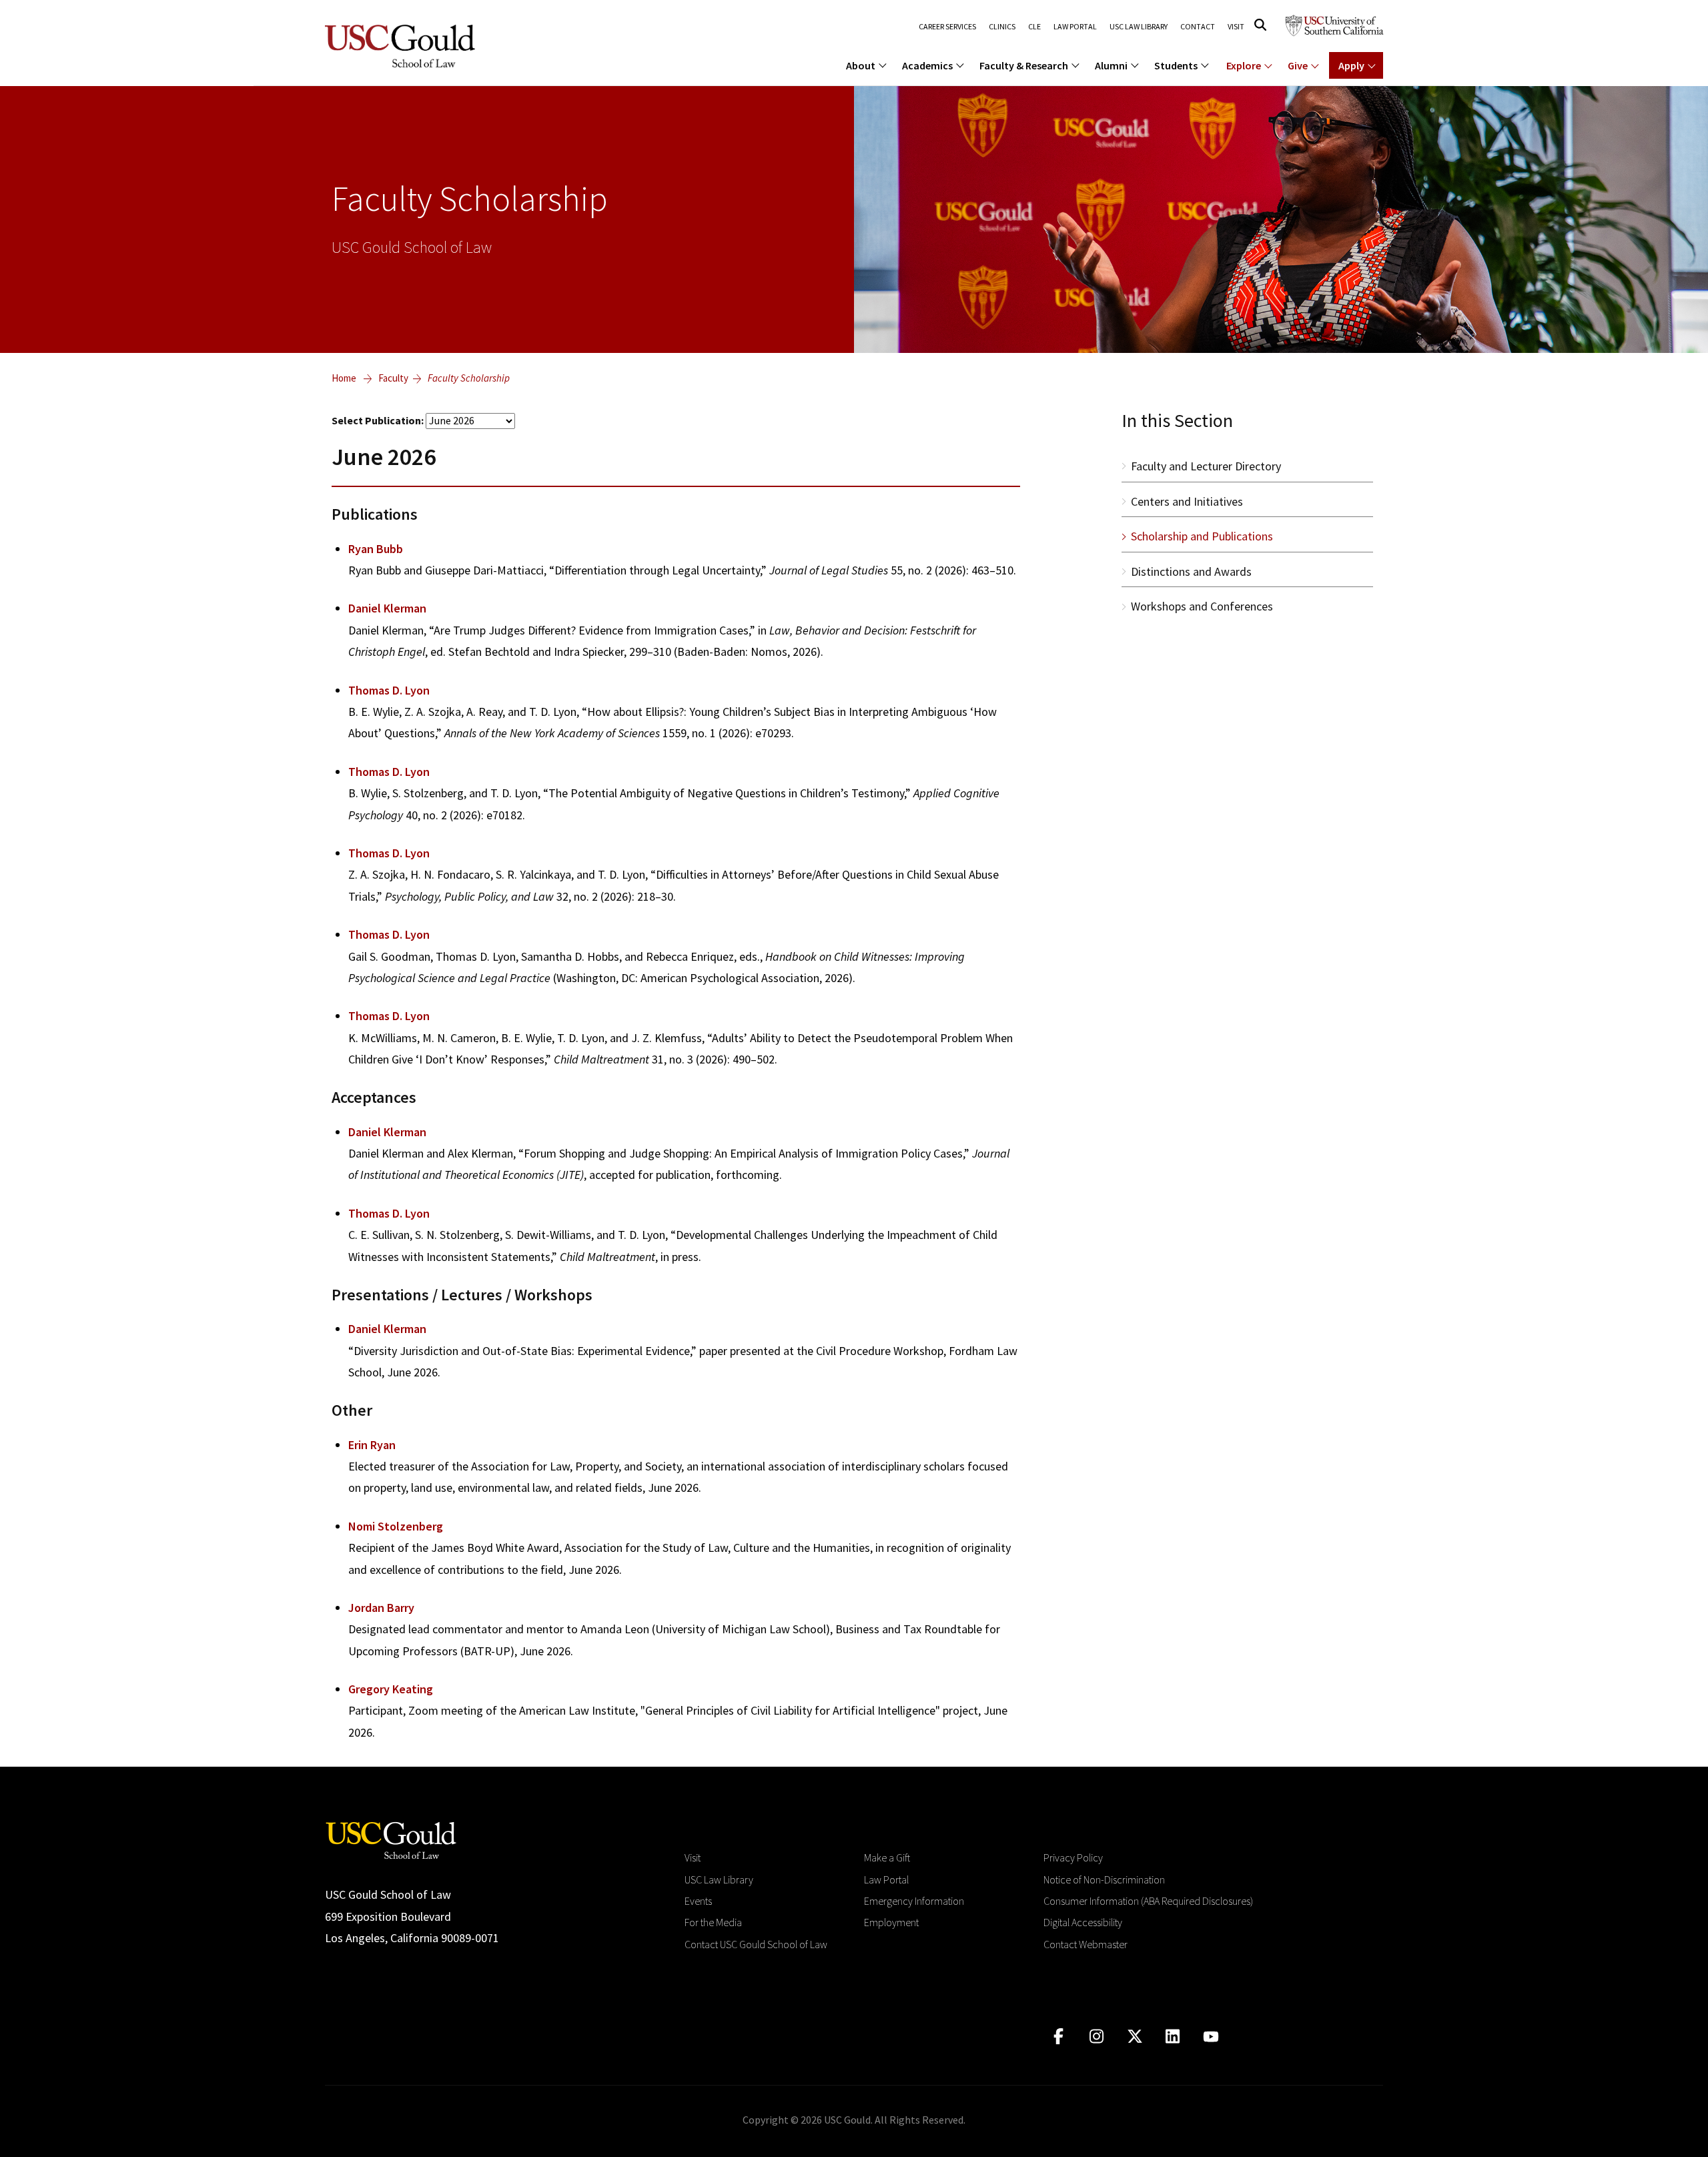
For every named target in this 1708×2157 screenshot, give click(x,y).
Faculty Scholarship (469, 378)
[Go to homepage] (391, 1839)
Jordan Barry (381, 1608)
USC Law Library (1139, 27)
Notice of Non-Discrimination (1104, 1879)
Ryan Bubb (376, 549)
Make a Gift (887, 1857)
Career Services (947, 27)
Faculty (393, 378)
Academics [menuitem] (927, 65)
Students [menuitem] (1176, 65)
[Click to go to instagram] (1097, 2037)
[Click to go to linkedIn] (1173, 2037)
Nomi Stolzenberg (396, 1526)
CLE (1034, 27)
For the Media (713, 1922)
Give (1298, 65)
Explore (1244, 65)
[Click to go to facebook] (1058, 2037)
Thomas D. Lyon (389, 690)
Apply (1351, 65)
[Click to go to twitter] (1135, 2037)
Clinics (1002, 27)
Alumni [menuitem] (1111, 65)
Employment (891, 1922)
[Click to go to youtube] (1211, 2037)
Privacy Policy (1073, 1857)
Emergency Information (914, 1901)
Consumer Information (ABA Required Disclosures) (1148, 1901)
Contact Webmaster (1086, 1944)
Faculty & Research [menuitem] (1024, 65)
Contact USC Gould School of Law (756, 1944)
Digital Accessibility (1083, 1922)
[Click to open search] (1260, 25)
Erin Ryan (372, 1445)
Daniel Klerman (387, 608)
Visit (1236, 27)
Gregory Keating (391, 1689)
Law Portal (1075, 27)
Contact (1198, 27)
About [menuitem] (861, 65)
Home (344, 378)
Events (698, 1901)
